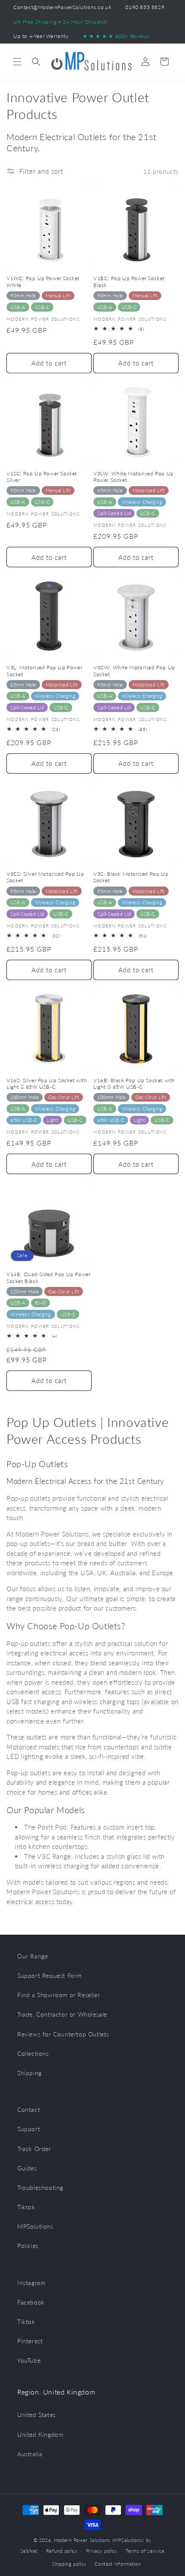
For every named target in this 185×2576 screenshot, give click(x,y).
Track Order (34, 2149)
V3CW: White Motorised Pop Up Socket (134, 671)
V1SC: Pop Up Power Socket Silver (42, 477)
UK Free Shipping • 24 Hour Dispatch (60, 22)
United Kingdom (40, 2434)
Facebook (31, 2302)
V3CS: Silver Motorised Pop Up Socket (45, 877)
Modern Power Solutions (82, 2540)
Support (29, 2129)
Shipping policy (69, 2564)
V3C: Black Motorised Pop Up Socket (131, 877)
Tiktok (26, 2207)
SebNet (29, 2550)
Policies (28, 2246)
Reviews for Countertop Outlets (63, 2034)
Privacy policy (102, 2551)
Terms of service (145, 2551)
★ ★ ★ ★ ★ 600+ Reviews (116, 36)
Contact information (118, 2564)
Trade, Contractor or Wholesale (62, 2014)
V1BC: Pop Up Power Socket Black (129, 282)
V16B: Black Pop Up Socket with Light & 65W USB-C (134, 1084)
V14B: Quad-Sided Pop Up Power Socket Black (48, 1278)
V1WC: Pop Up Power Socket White (43, 282)
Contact (29, 2109)
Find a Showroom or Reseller (59, 1995)
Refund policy (62, 2551)
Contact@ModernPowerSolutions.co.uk (62, 7)
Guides (27, 2168)
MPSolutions (35, 2226)
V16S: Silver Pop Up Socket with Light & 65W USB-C (47, 1084)
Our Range (32, 1956)
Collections (33, 2053)
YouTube (29, 2360)
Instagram (31, 2283)
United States (37, 2415)
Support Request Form (49, 1975)
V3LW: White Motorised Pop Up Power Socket (134, 477)
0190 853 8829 (145, 7)
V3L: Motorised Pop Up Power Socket (44, 671)
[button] (17, 62)
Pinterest (30, 2341)
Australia (30, 2454)
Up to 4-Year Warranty (41, 36)
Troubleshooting (40, 2187)
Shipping (29, 2073)
